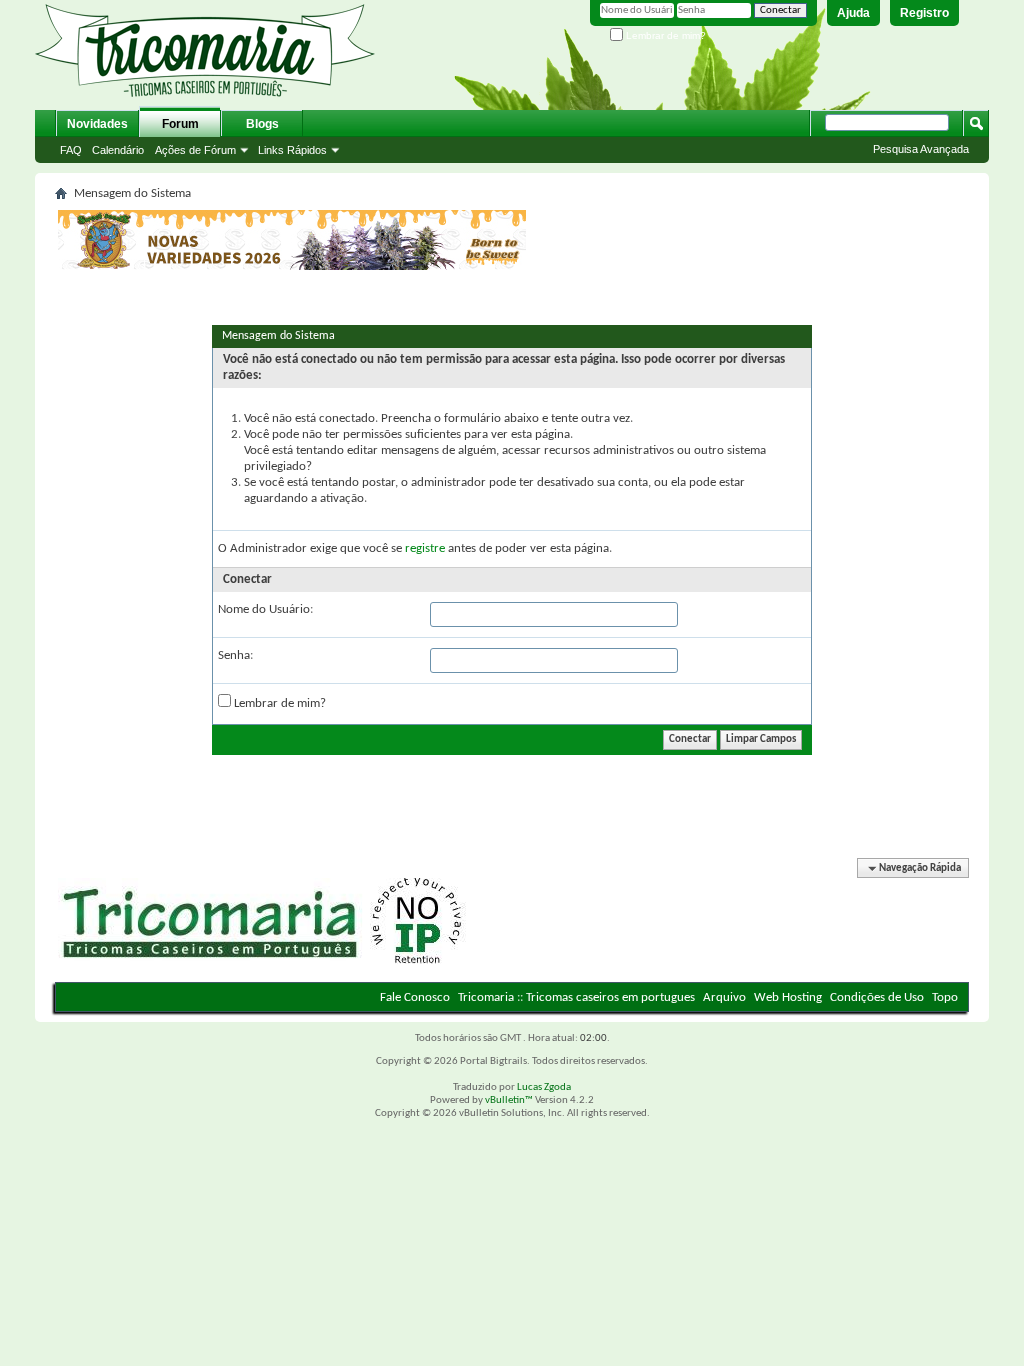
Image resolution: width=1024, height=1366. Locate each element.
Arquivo (724, 997)
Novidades (97, 124)
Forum (180, 124)
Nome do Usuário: (265, 609)
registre (425, 548)
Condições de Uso (877, 997)
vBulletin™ (509, 1100)
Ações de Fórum (195, 150)
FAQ (71, 150)
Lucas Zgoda (544, 1087)
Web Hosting (788, 997)
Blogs (262, 124)
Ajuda (853, 13)
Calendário (118, 150)
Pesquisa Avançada (921, 149)
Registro (924, 13)
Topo (945, 997)
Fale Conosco (415, 997)
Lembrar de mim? (664, 35)
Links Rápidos (292, 150)
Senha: (235, 655)
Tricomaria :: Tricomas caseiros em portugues (576, 997)
